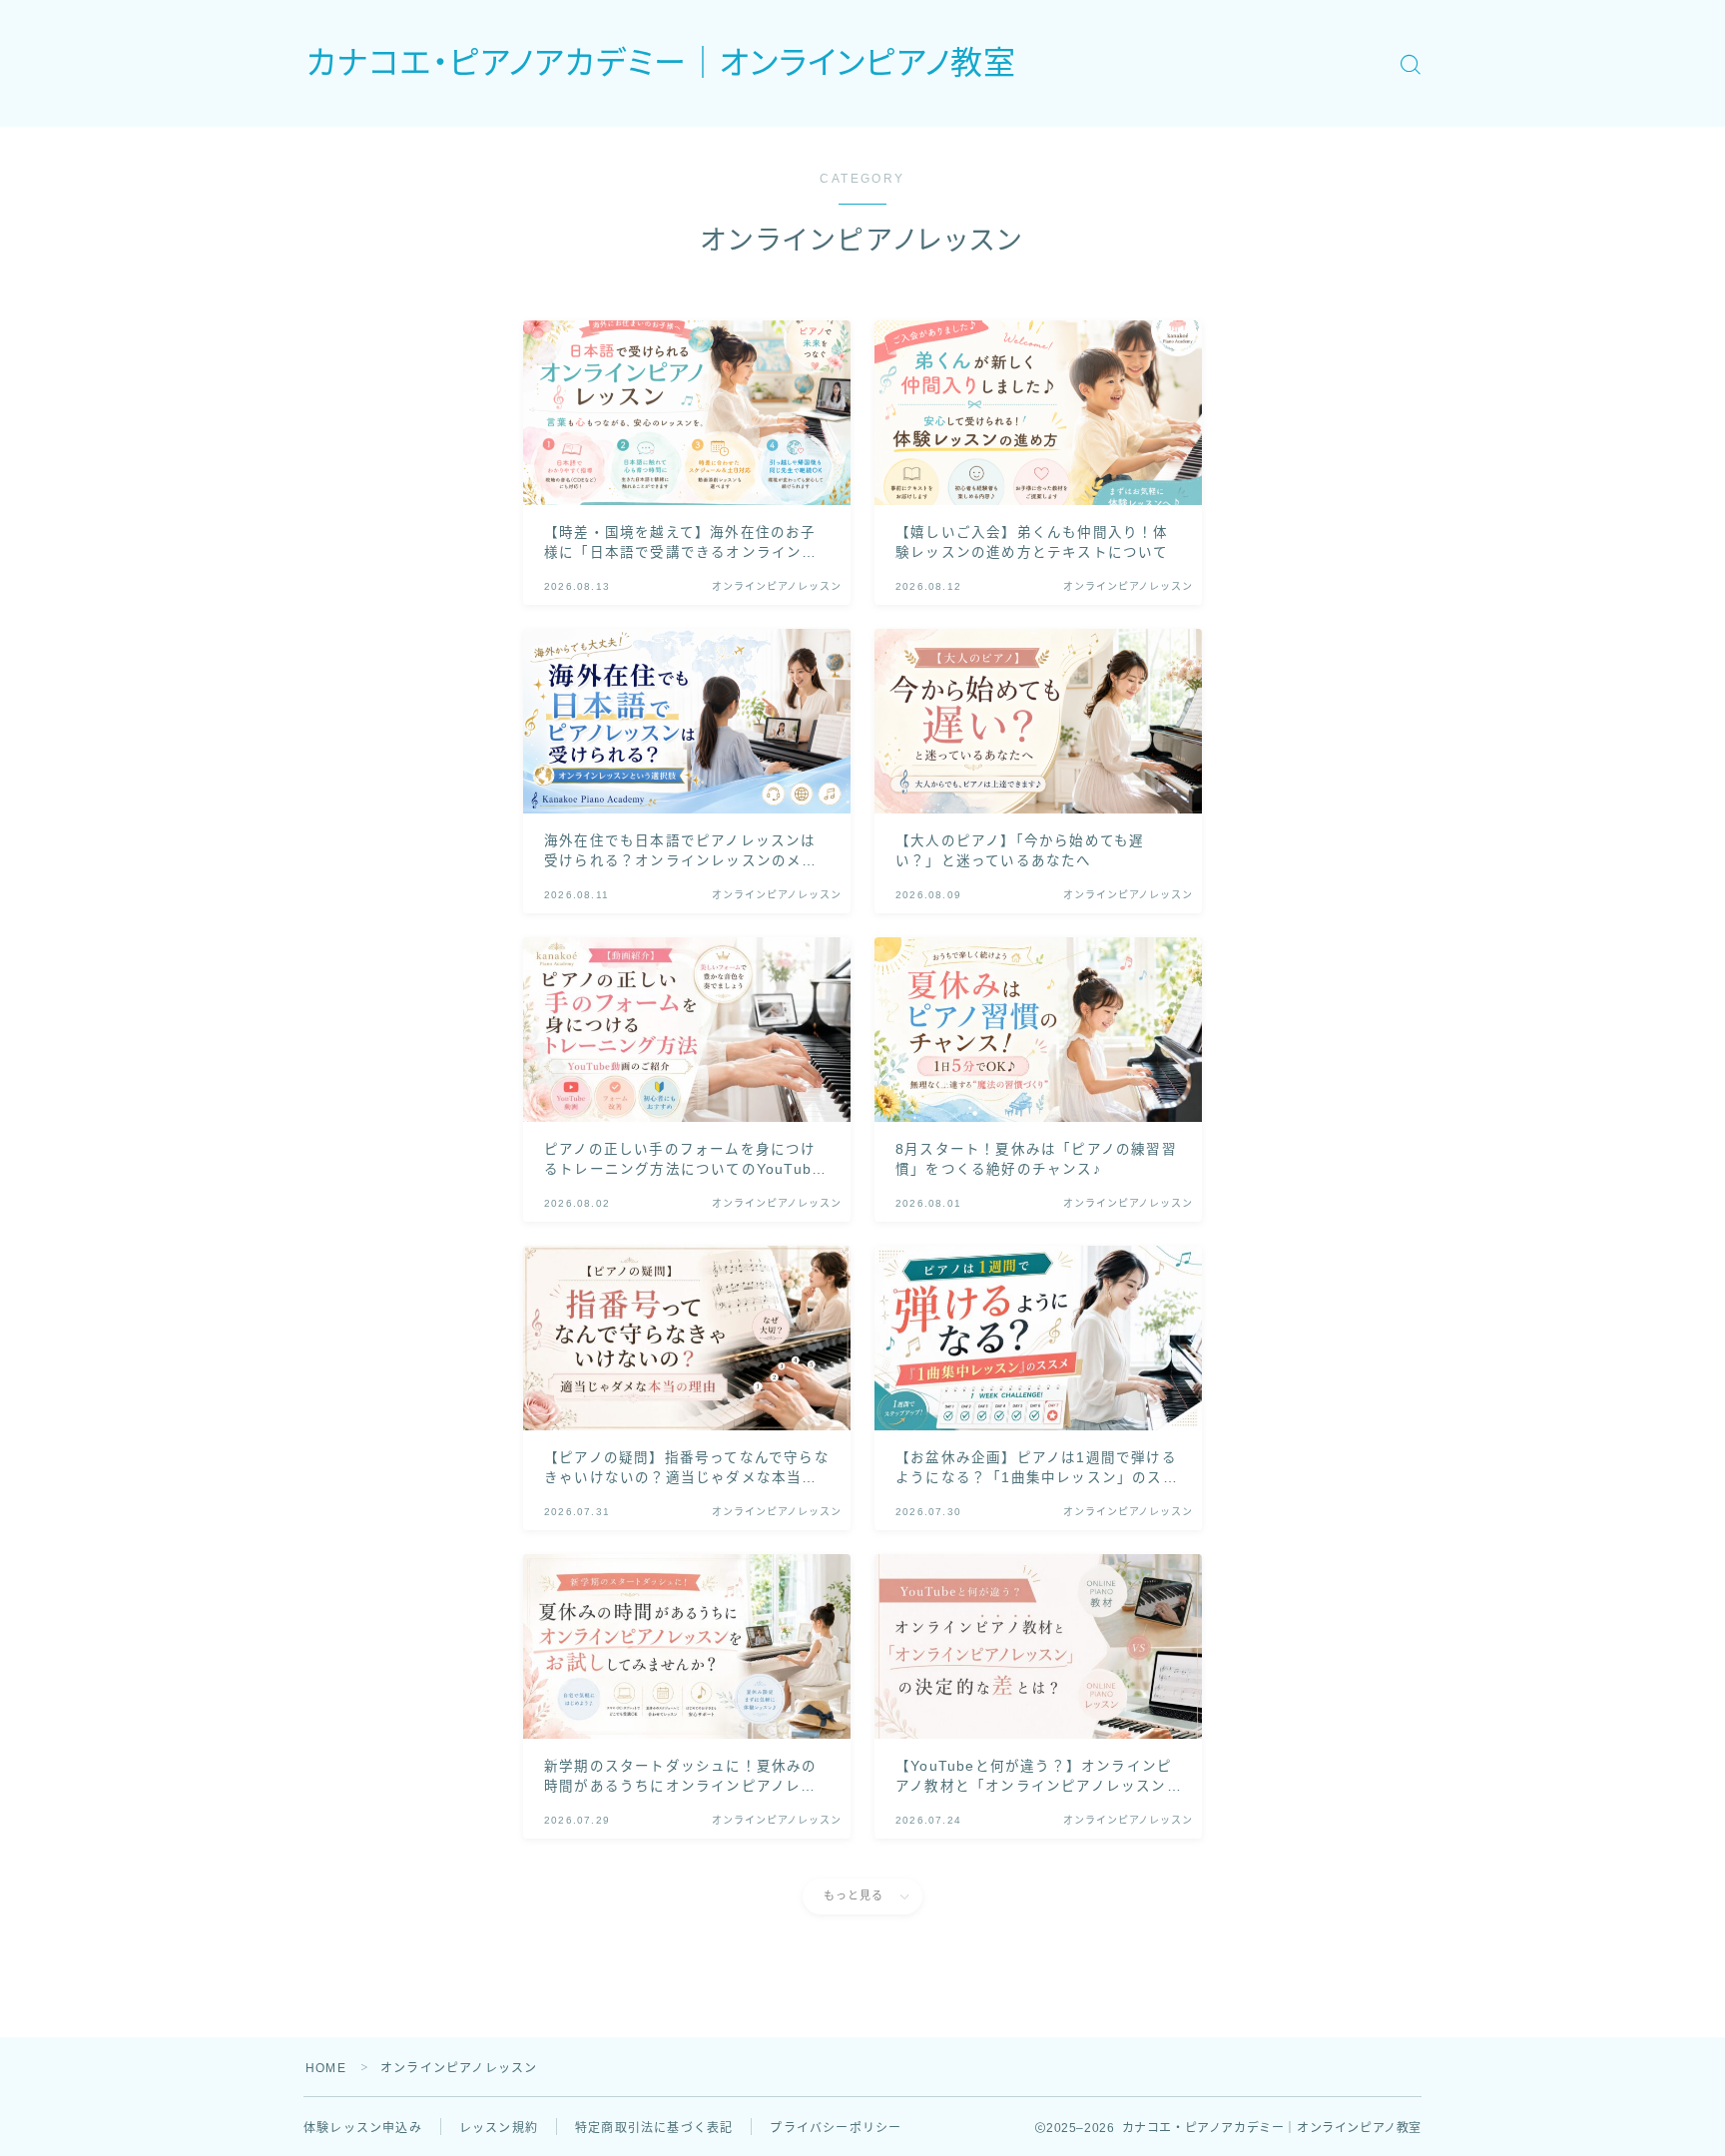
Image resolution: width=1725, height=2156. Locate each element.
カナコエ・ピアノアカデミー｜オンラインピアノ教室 (661, 63)
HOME (326, 2068)
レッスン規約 (499, 2128)
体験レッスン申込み (363, 2128)
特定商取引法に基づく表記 (654, 2128)
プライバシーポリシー (836, 2128)
